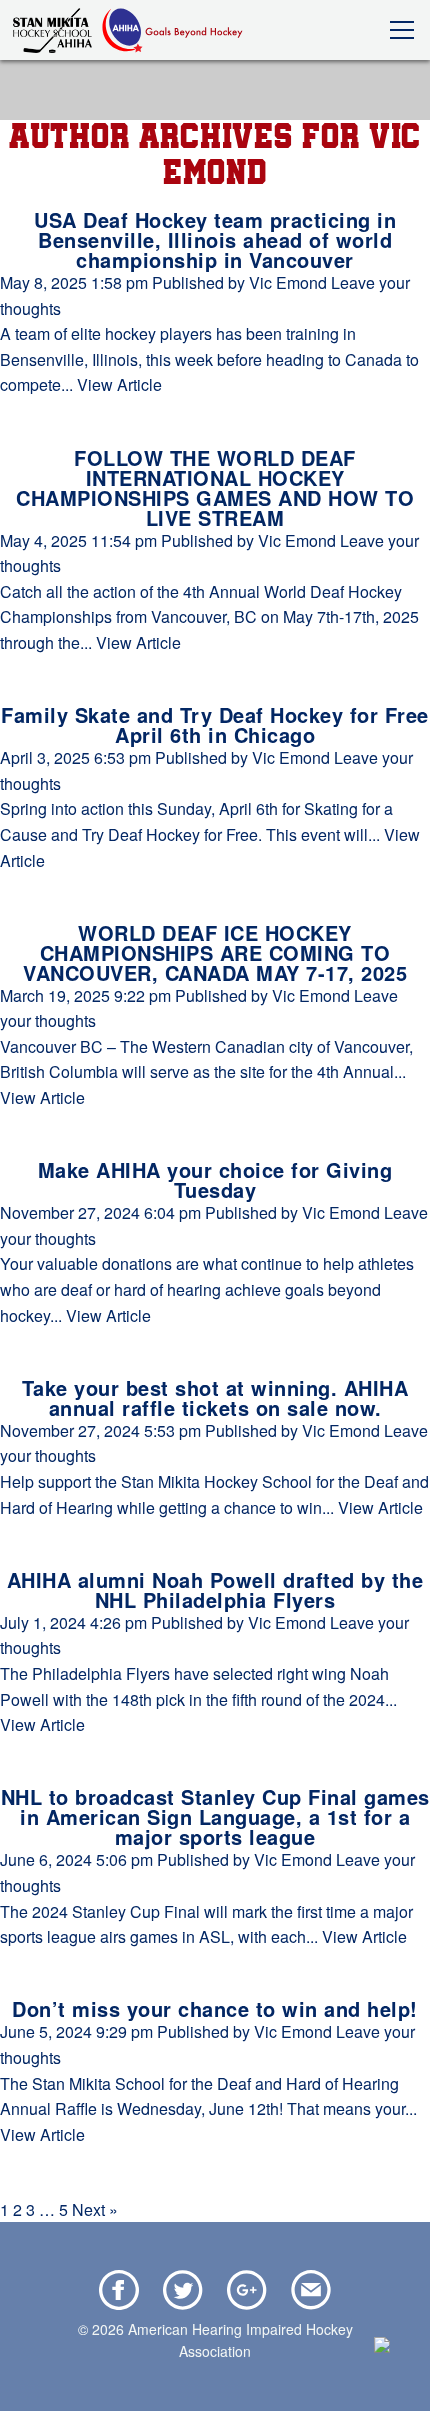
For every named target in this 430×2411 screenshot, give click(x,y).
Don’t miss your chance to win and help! (215, 2008)
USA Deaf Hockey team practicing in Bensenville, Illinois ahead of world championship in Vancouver (215, 239)
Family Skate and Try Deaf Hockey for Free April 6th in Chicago (215, 724)
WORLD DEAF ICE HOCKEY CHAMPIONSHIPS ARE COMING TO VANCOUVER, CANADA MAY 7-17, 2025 (215, 952)
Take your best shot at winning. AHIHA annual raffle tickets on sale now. (215, 1397)
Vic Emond (288, 282)
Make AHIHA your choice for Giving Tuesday (215, 1179)
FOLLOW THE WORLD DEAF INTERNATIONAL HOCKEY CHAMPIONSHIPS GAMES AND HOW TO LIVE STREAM (215, 487)
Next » (95, 2209)
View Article (119, 384)
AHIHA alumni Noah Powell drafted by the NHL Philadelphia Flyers (215, 1589)
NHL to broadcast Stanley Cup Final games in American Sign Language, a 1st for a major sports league (215, 1816)
